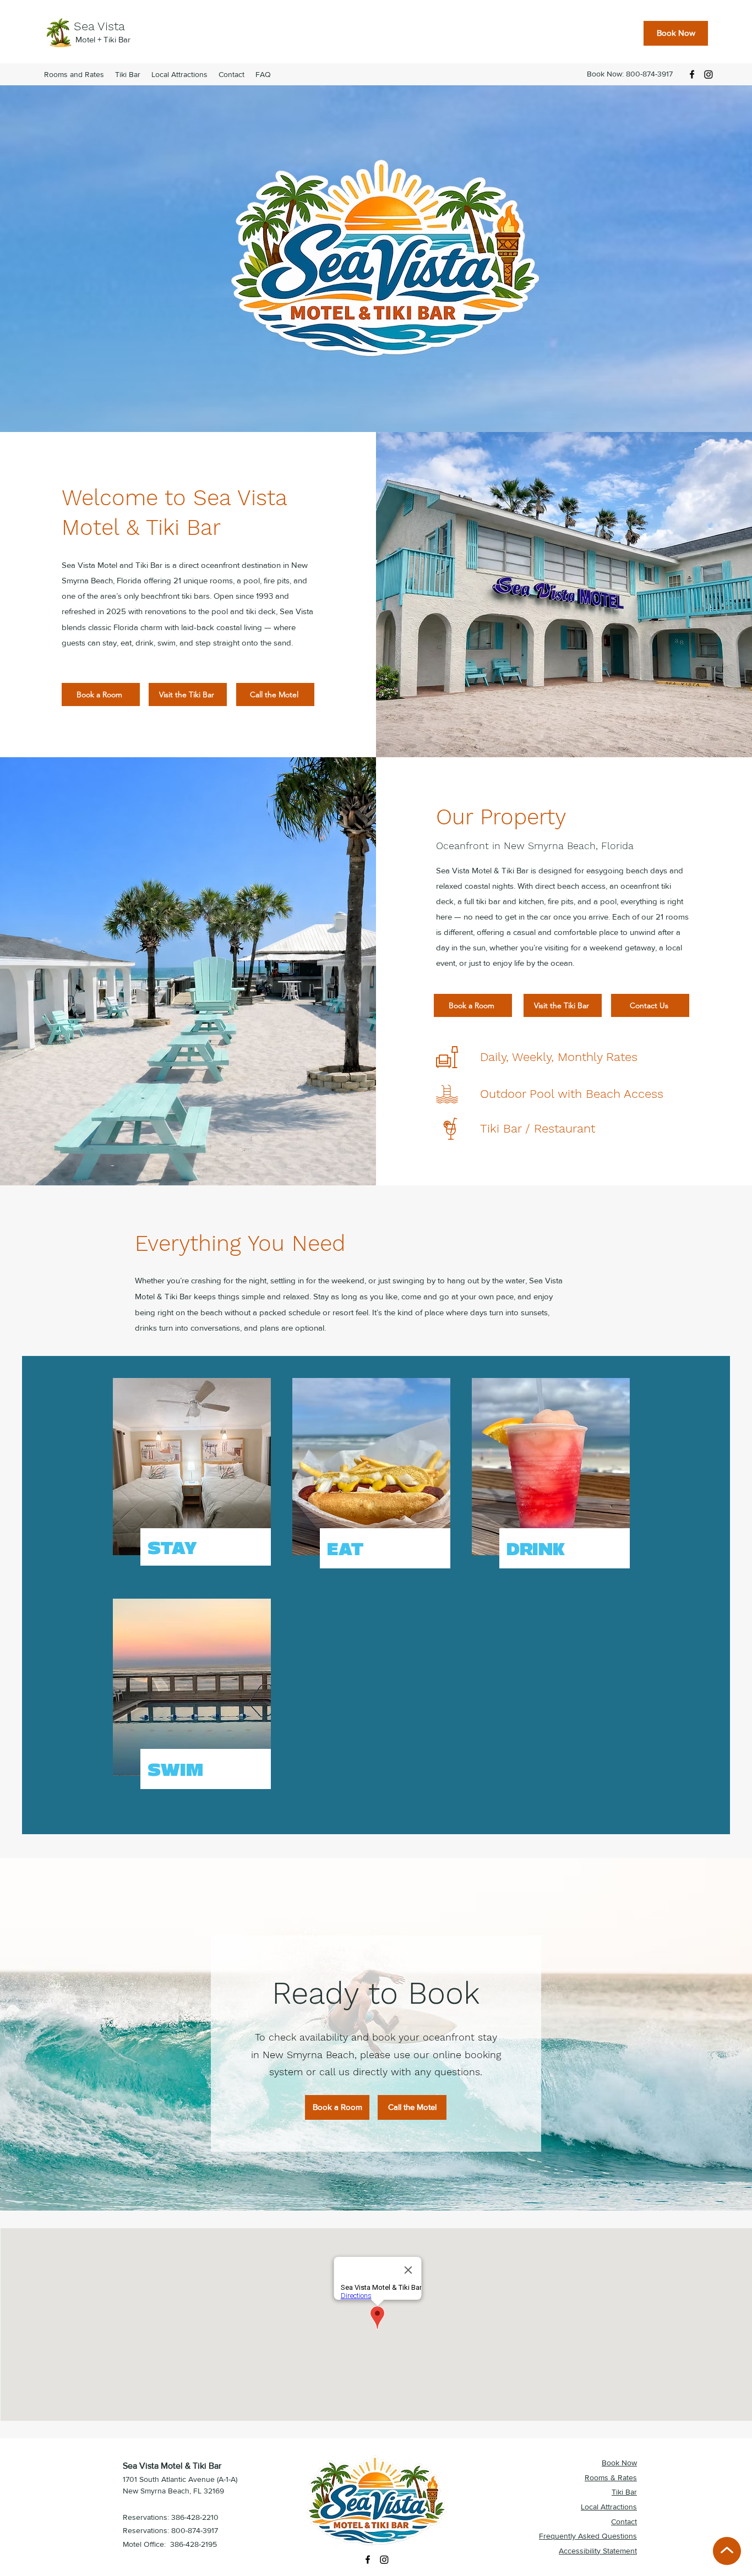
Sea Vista (101, 26)
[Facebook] (692, 74)
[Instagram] (709, 74)
